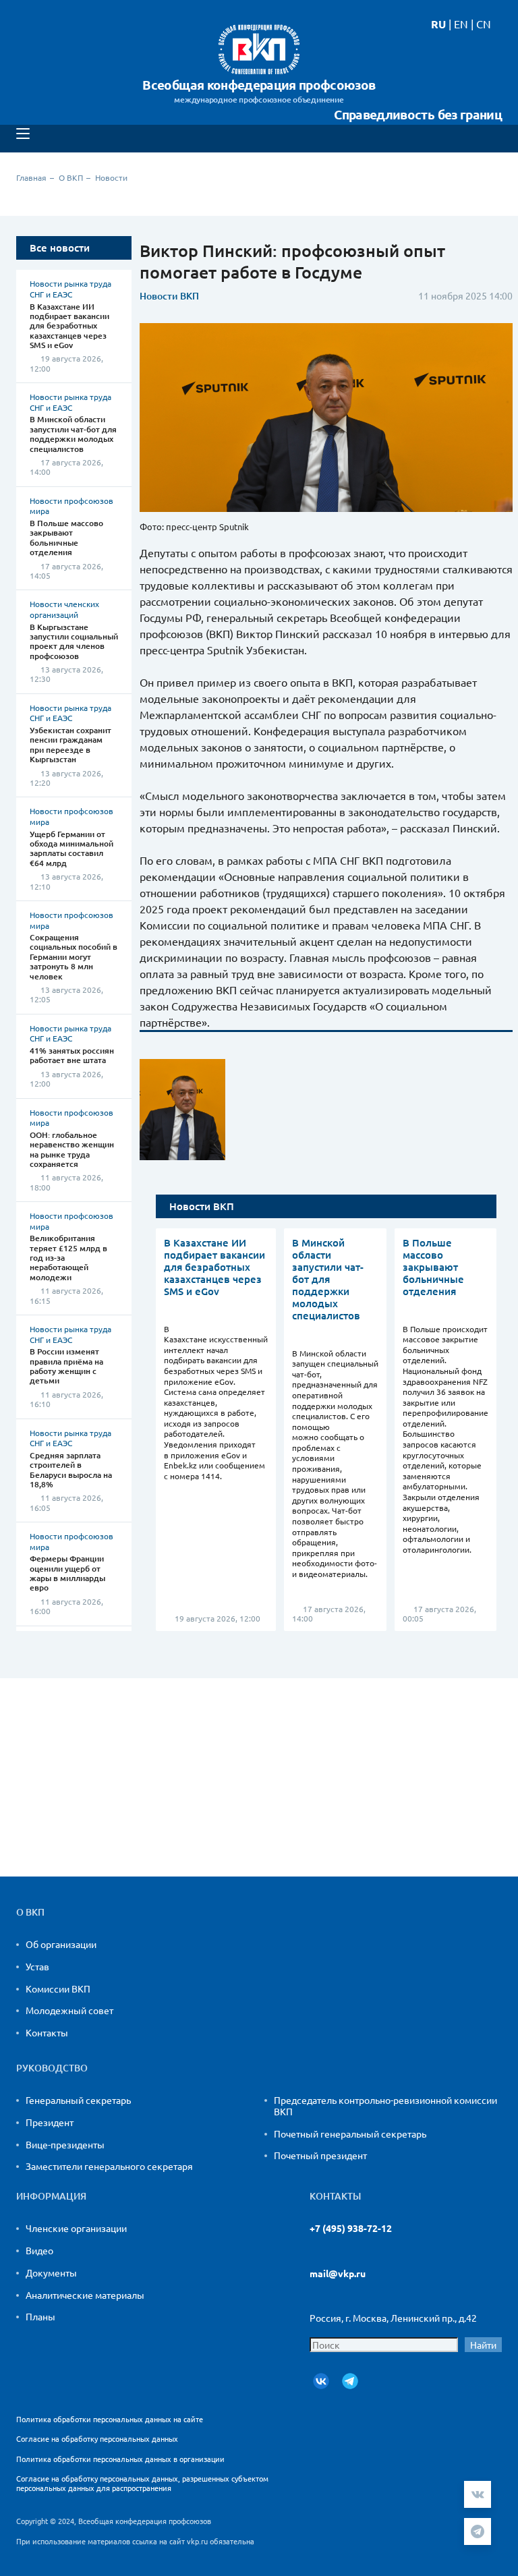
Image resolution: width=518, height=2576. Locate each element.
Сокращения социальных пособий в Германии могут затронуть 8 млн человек (74, 957)
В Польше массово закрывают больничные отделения (66, 538)
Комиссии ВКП (58, 1988)
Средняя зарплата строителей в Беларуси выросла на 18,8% (71, 1470)
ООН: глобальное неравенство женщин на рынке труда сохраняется (72, 1149)
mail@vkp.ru (338, 2273)
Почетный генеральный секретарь (350, 2134)
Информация (51, 2196)
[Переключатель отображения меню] (23, 134)
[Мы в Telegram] (350, 2381)
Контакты (47, 2032)
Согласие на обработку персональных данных (97, 2438)
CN (484, 24)
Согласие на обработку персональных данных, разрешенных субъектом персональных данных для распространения (142, 2483)
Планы (40, 2316)
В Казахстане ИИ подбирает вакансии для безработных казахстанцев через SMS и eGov (69, 326)
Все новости (60, 248)
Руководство (52, 2068)
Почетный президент (320, 2155)
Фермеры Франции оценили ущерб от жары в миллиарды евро (67, 1573)
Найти (483, 2345)
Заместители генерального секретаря (109, 2166)
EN (461, 24)
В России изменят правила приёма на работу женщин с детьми (66, 1366)
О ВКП (71, 177)
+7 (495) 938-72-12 (351, 2228)
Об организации (61, 1944)
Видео (39, 2250)
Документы (51, 2272)
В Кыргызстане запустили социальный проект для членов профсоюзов (74, 641)
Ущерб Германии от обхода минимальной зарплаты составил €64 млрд (71, 849)
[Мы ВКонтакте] (321, 2381)
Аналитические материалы (85, 2295)
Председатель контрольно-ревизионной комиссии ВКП (385, 2106)
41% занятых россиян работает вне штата (72, 1055)
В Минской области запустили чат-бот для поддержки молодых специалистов (73, 434)
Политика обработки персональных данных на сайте (110, 2419)
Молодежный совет (69, 2010)
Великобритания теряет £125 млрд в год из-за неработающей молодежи (68, 1258)
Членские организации (76, 2228)
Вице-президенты (65, 2144)
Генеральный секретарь (78, 2100)
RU (438, 24)
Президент (50, 2122)
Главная (31, 177)
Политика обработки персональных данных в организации (120, 2459)
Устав (37, 1966)
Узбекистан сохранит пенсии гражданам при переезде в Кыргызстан (70, 745)
